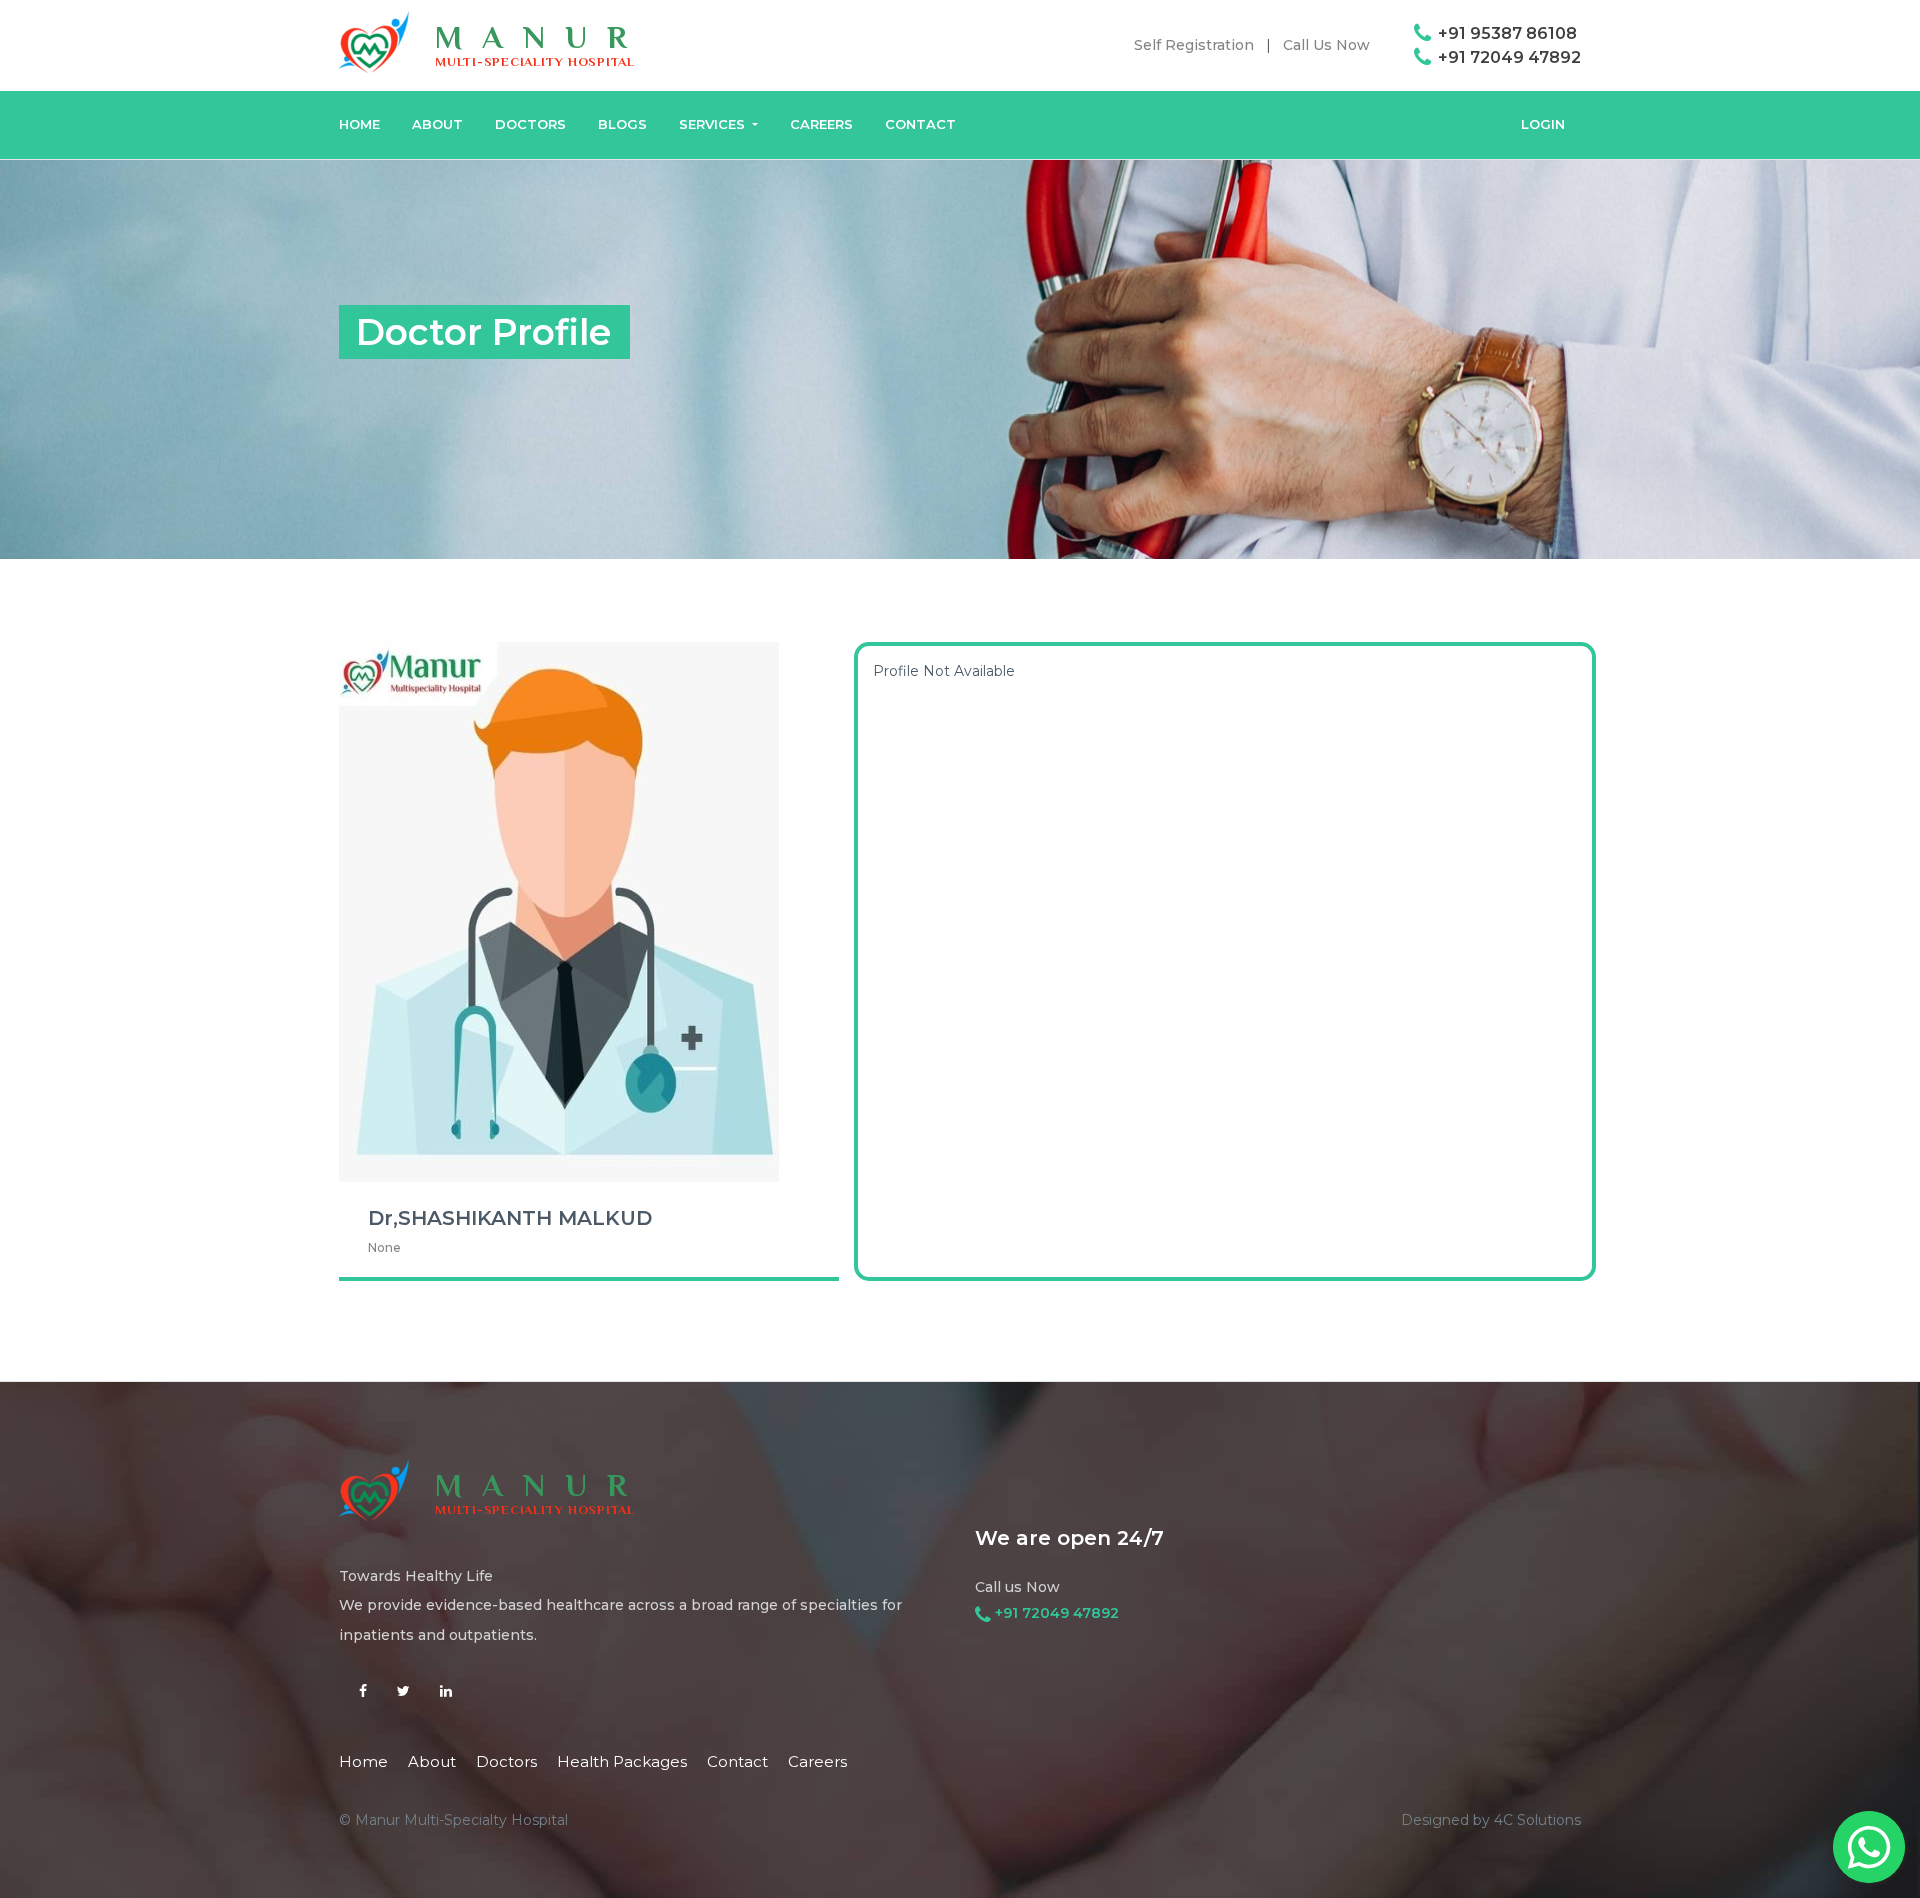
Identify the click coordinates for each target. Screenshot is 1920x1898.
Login (1543, 124)
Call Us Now (1326, 45)
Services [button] (714, 124)
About (437, 124)
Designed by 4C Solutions (1491, 1820)
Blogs (622, 124)
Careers (821, 124)
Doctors (530, 124)
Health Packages (622, 1761)
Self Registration (1194, 45)
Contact (920, 124)
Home (363, 1761)
